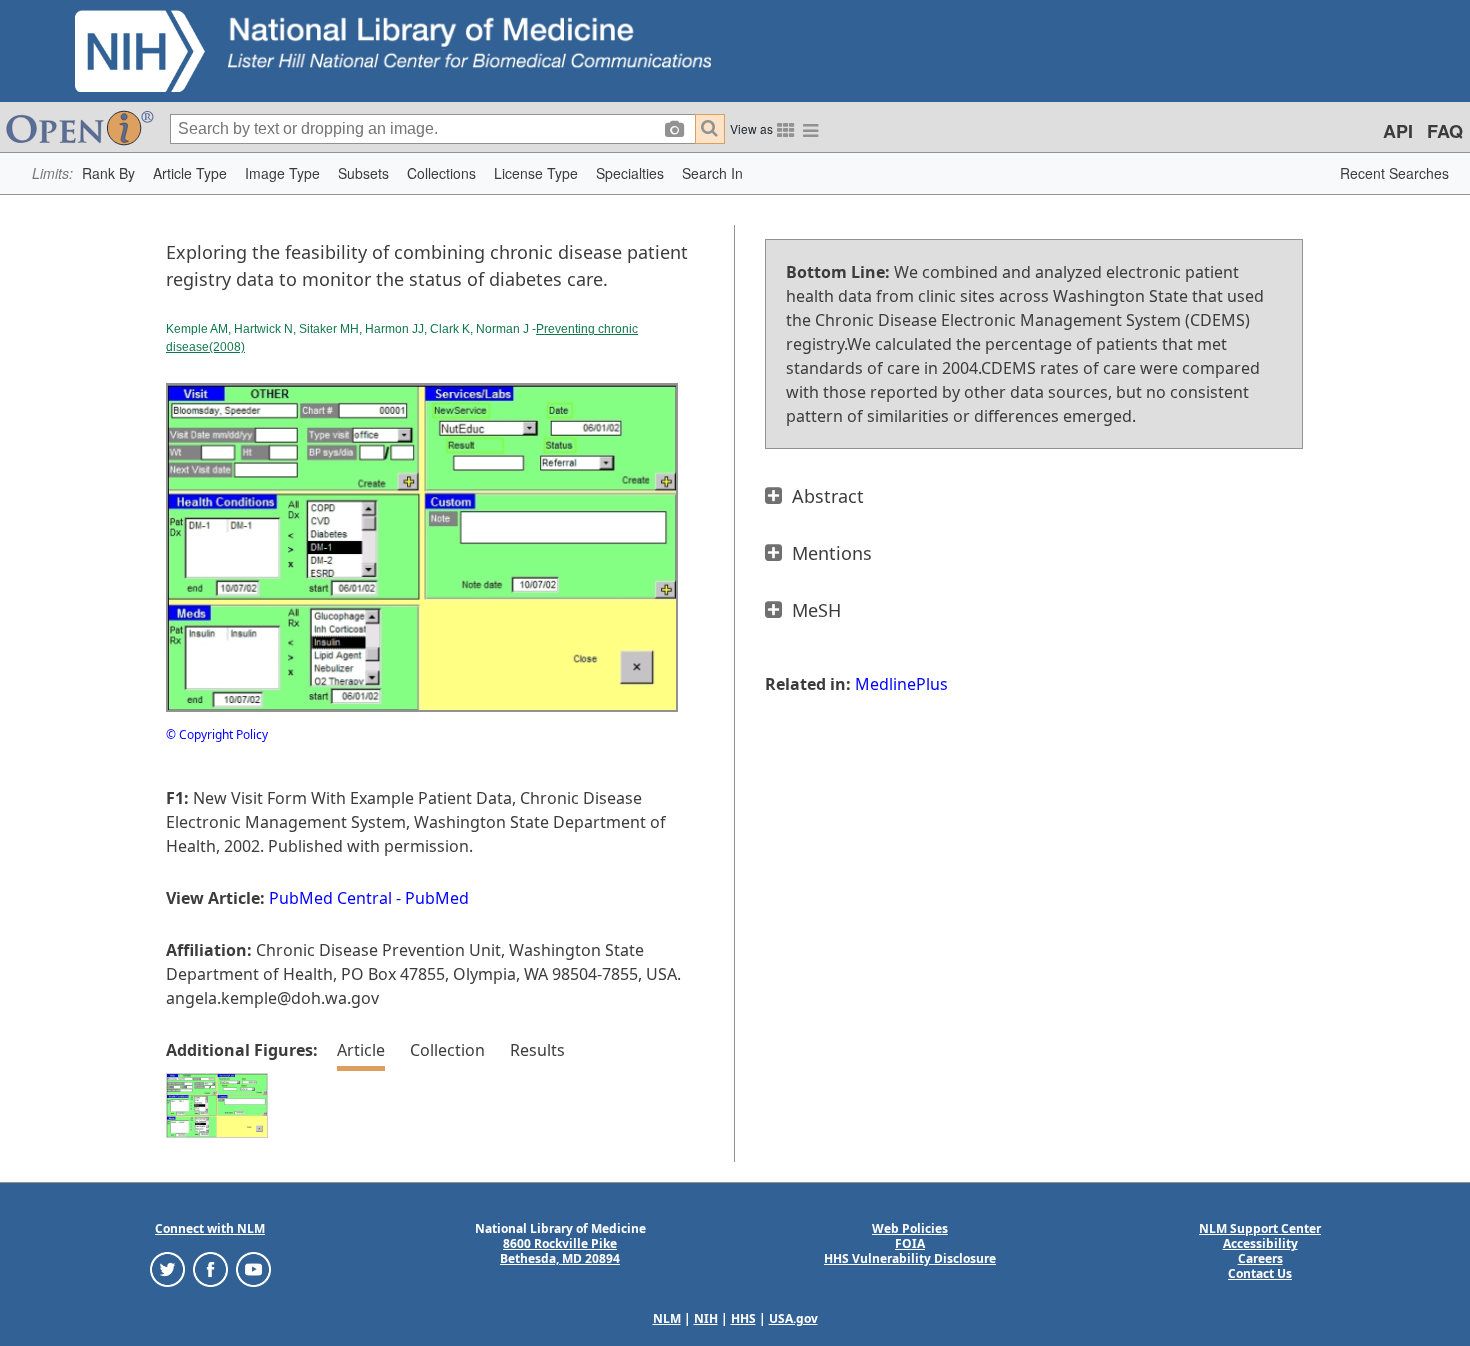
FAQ (1445, 131)
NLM (667, 1318)
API (1398, 131)
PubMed (437, 898)
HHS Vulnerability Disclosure (910, 1258)
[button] (108, 173)
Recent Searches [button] (1394, 173)
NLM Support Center (1260, 1228)
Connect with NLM (210, 1228)
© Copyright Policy (217, 734)
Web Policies (910, 1228)
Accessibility (1260, 1243)
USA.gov (793, 1318)
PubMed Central (330, 898)
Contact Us (1260, 1273)
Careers (1260, 1258)
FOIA (910, 1243)
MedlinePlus (901, 684)
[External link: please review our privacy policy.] (167, 1268)
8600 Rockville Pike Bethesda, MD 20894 (560, 1251)
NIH (706, 1318)
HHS (743, 1318)
